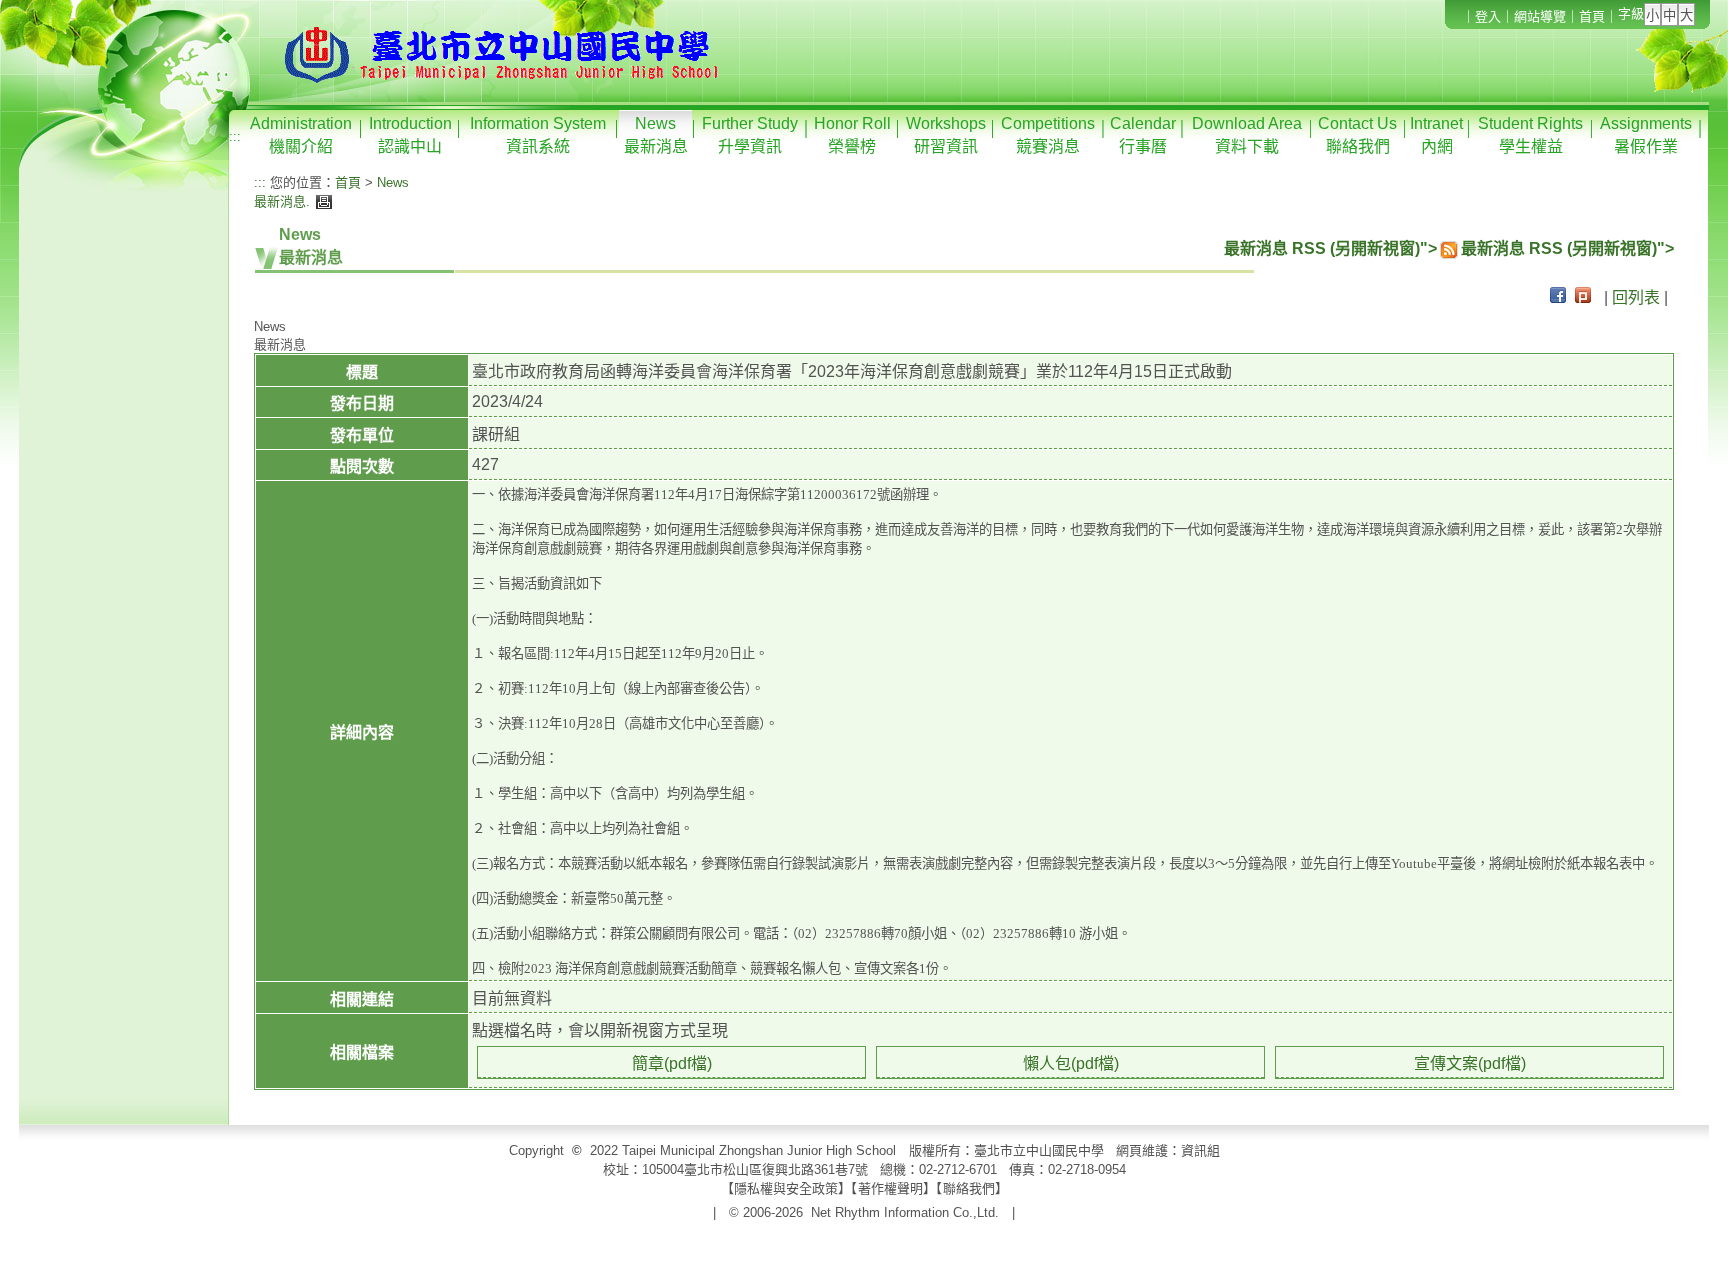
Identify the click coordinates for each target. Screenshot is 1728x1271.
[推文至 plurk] (1583, 297)
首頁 (1592, 16)
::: (235, 136)
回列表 (1636, 297)
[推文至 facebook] (1558, 297)
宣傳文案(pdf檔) (1470, 1063)
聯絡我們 (969, 1188)
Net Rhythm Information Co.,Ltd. (905, 1212)
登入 (1488, 16)
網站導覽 (1540, 16)
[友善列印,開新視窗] (321, 201)
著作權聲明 (890, 1188)
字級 (1631, 13)
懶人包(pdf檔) (1071, 1063)
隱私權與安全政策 (786, 1188)
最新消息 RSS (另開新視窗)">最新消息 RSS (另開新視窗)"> (1449, 248)
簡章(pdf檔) (672, 1063)
